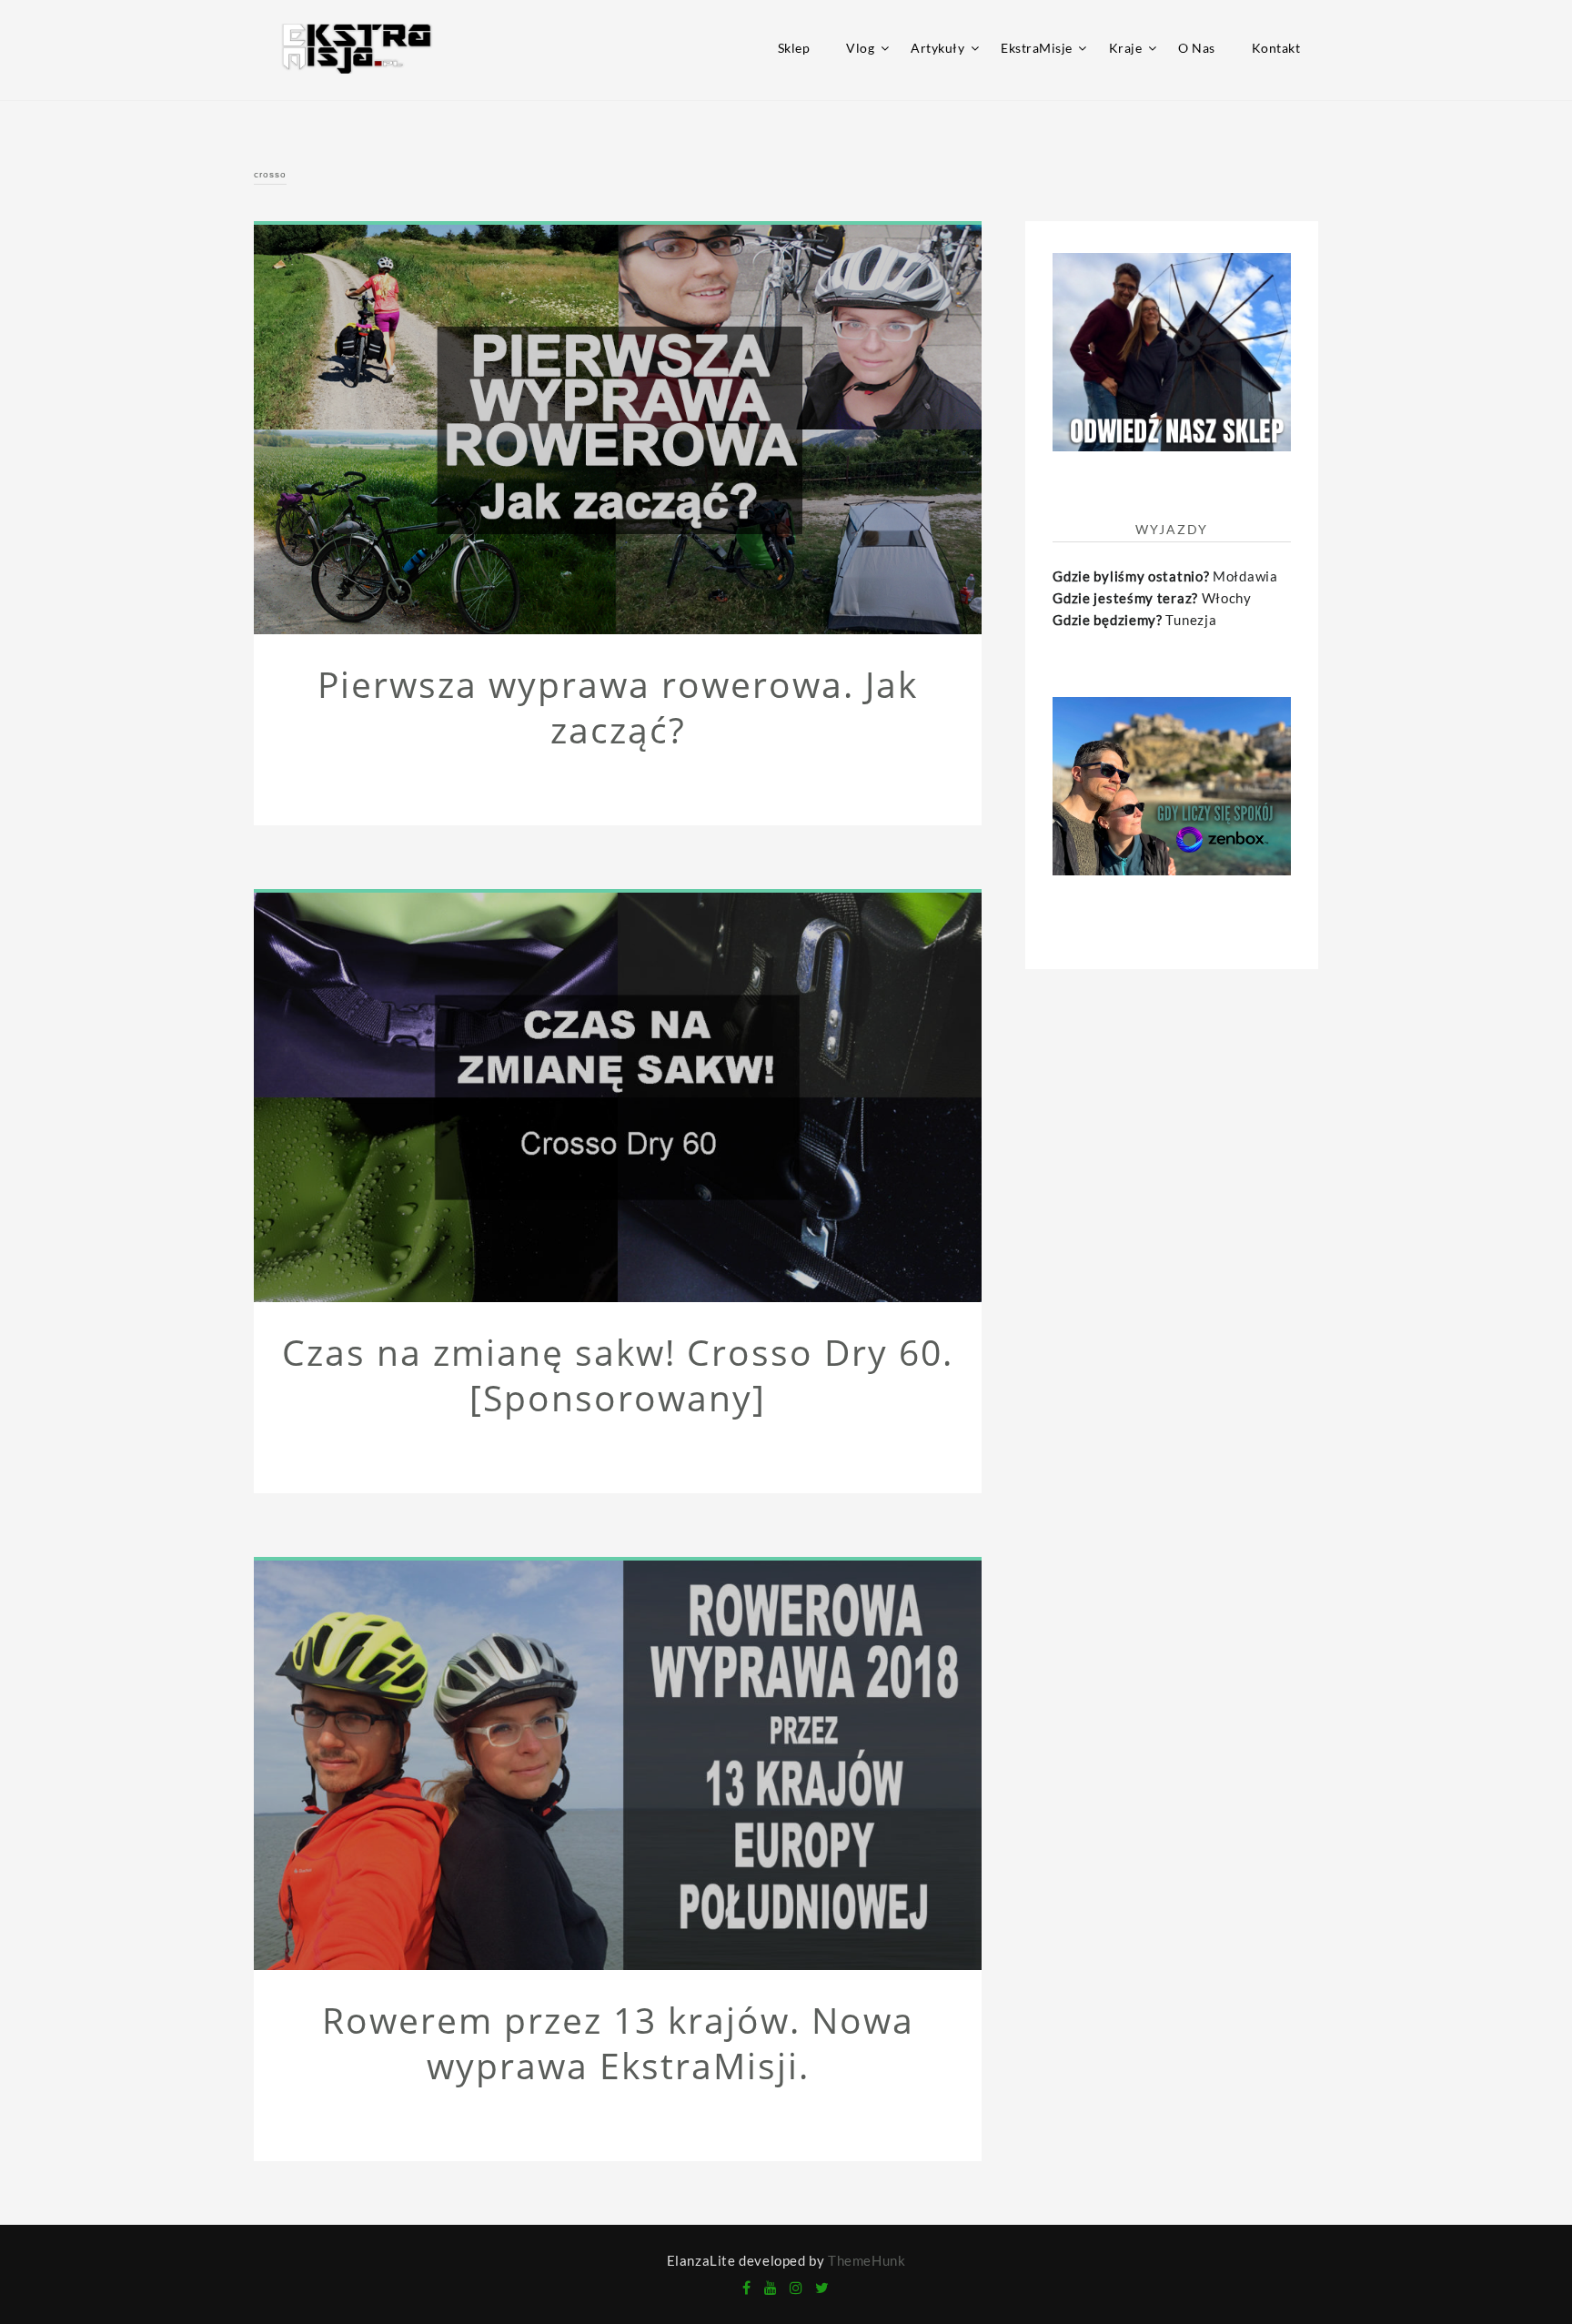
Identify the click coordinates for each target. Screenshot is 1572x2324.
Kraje (1126, 48)
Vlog (860, 48)
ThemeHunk (867, 2260)
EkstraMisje (1037, 48)
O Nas (1197, 48)
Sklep (794, 48)
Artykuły (937, 48)
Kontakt (1276, 48)
